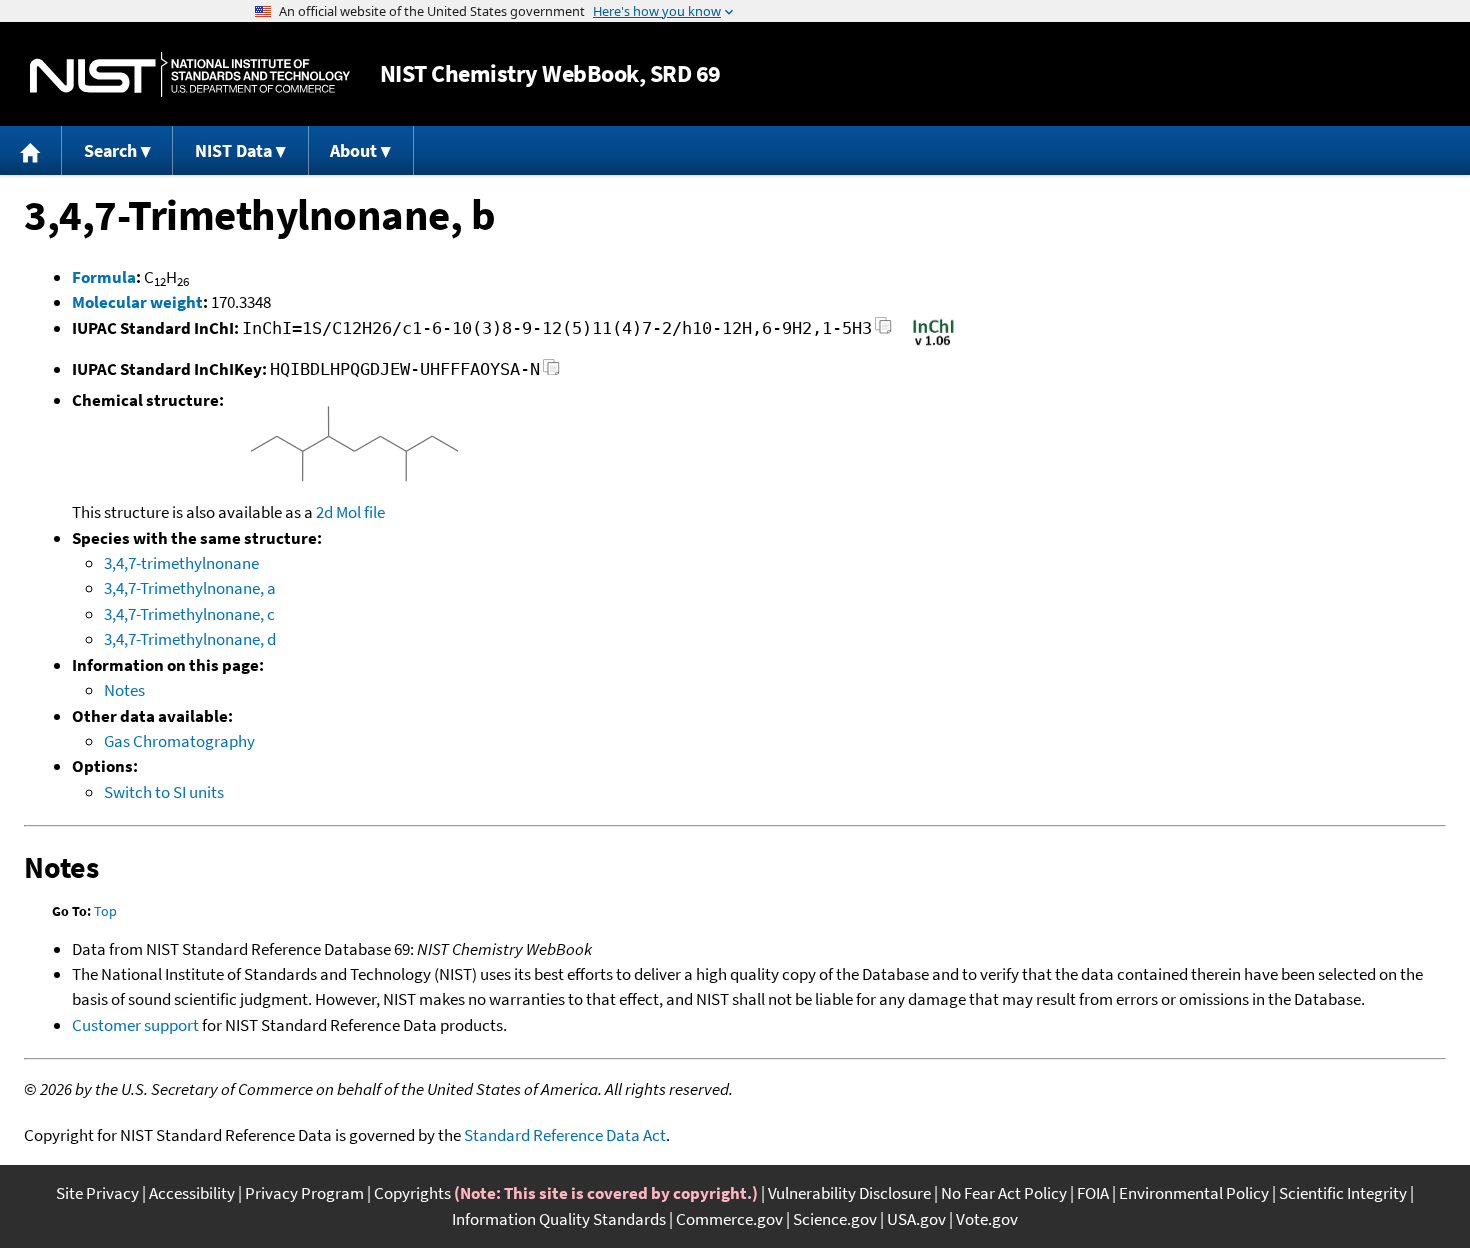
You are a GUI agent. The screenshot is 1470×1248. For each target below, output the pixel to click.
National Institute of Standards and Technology (190, 74)
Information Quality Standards (559, 1219)
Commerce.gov (729, 1219)
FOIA (1093, 1193)
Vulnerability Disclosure (849, 1193)
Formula (104, 277)
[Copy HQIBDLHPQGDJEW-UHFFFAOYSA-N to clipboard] (551, 372)
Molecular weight (137, 302)
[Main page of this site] (31, 150)
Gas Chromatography (179, 741)
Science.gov (835, 1219)
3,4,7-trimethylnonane (181, 563)
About (353, 150)
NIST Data (233, 150)
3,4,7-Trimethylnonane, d (190, 639)
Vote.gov (987, 1219)
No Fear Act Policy (1004, 1193)
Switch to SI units (164, 792)
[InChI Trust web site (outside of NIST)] (933, 344)
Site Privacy (97, 1193)
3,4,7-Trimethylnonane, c (189, 614)
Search (110, 150)
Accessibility (192, 1193)
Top (105, 911)
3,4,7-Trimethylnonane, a (190, 588)
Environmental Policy (1194, 1193)
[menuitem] (31, 150)
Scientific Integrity (1343, 1193)
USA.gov (916, 1219)
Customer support (135, 1025)
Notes (124, 690)
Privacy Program (304, 1193)
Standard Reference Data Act (565, 1135)
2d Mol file (350, 512)
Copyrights (412, 1193)
